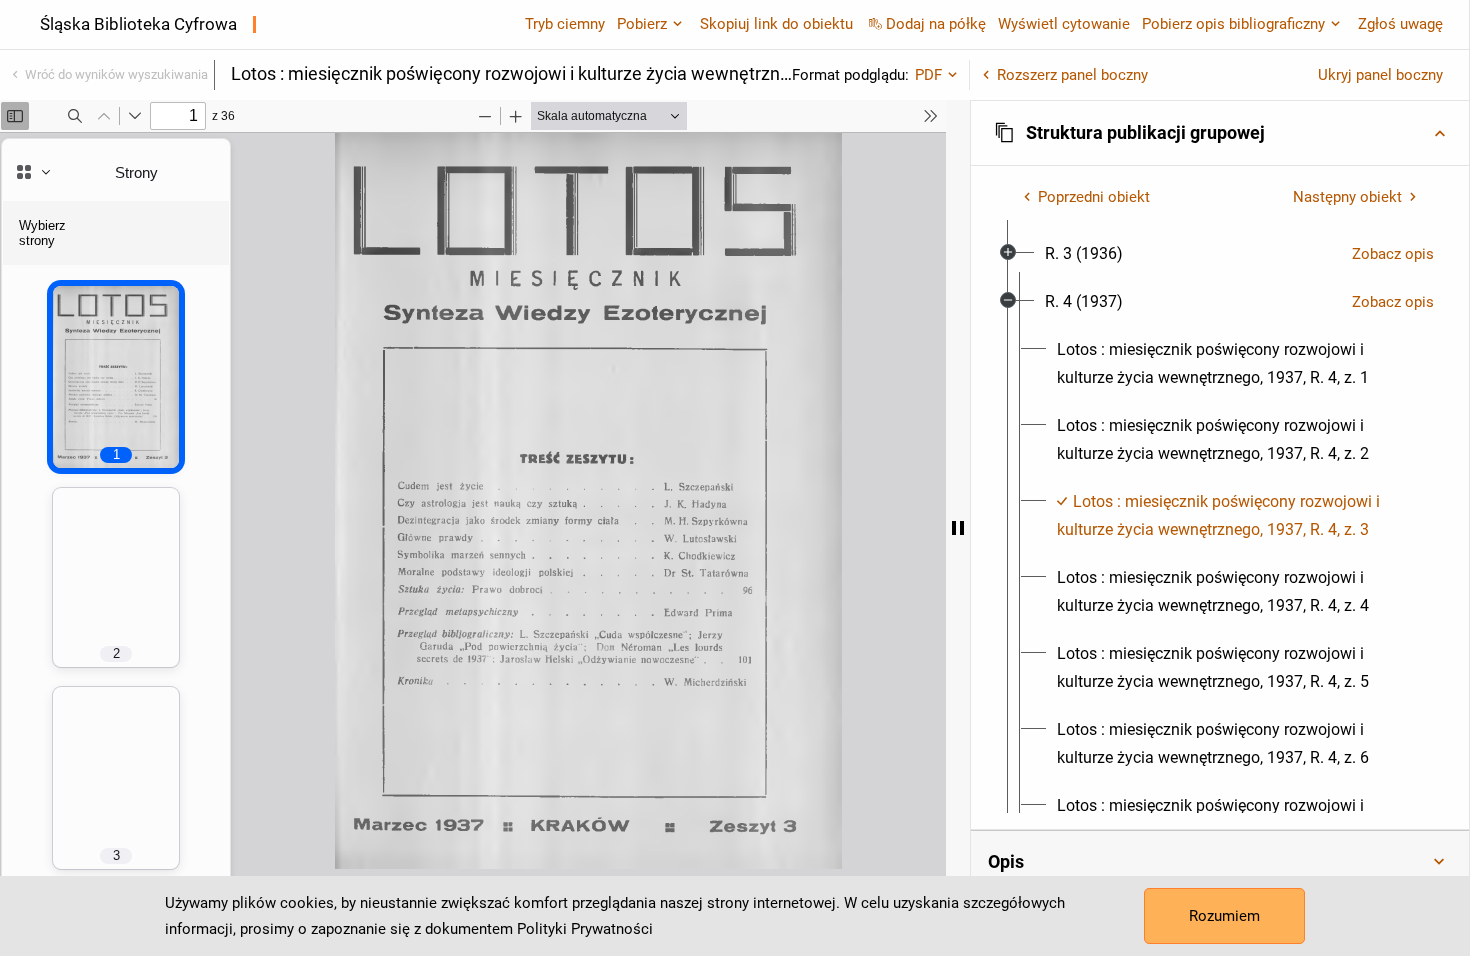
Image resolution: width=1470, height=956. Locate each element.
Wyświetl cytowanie (1064, 24)
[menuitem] (1084, 254)
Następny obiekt (1347, 197)
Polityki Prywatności (585, 929)
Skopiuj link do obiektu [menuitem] (776, 24)
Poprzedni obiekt (1094, 197)
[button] (1220, 133)
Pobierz (642, 24)
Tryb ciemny (565, 24)
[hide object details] (958, 528)
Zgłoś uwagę (1400, 24)
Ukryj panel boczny (1380, 75)
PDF (928, 75)
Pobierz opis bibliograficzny (1233, 24)
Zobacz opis (1393, 254)
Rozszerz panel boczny (1072, 75)
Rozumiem (1224, 916)
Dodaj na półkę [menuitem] (936, 24)
